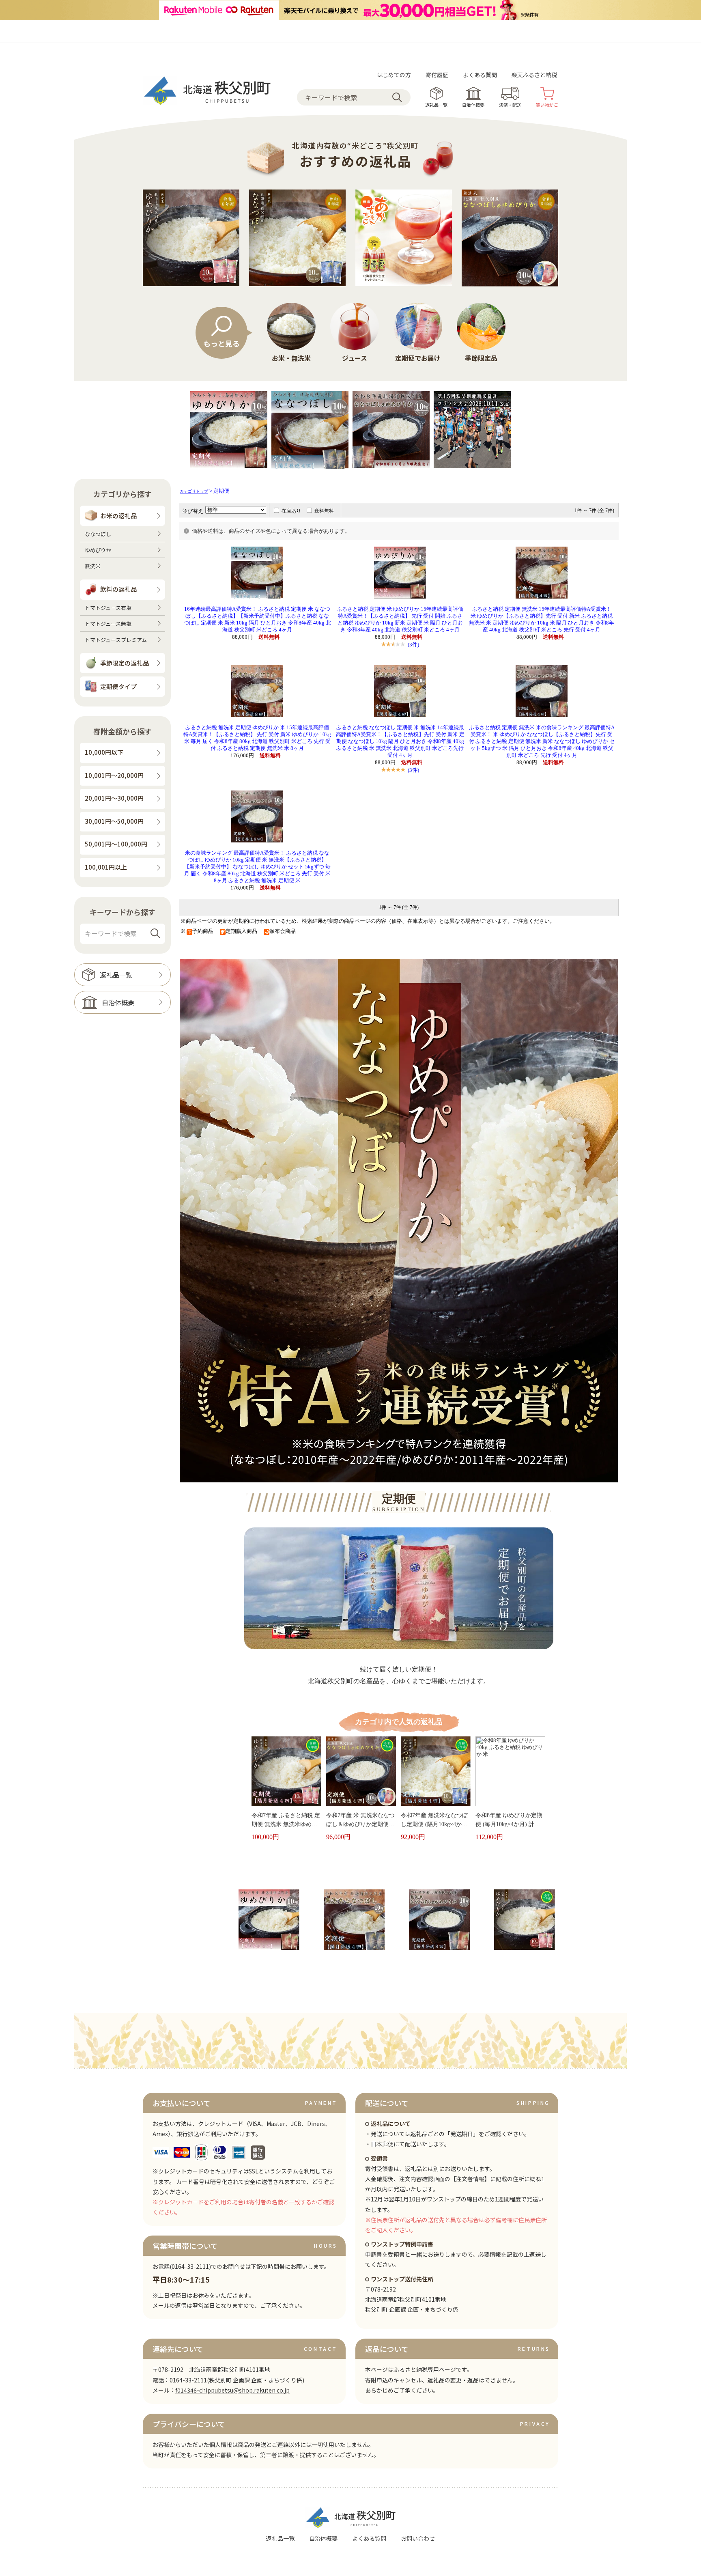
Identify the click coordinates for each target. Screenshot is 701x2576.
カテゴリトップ (194, 491)
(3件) (413, 645)
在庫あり (291, 511)
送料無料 (324, 511)
